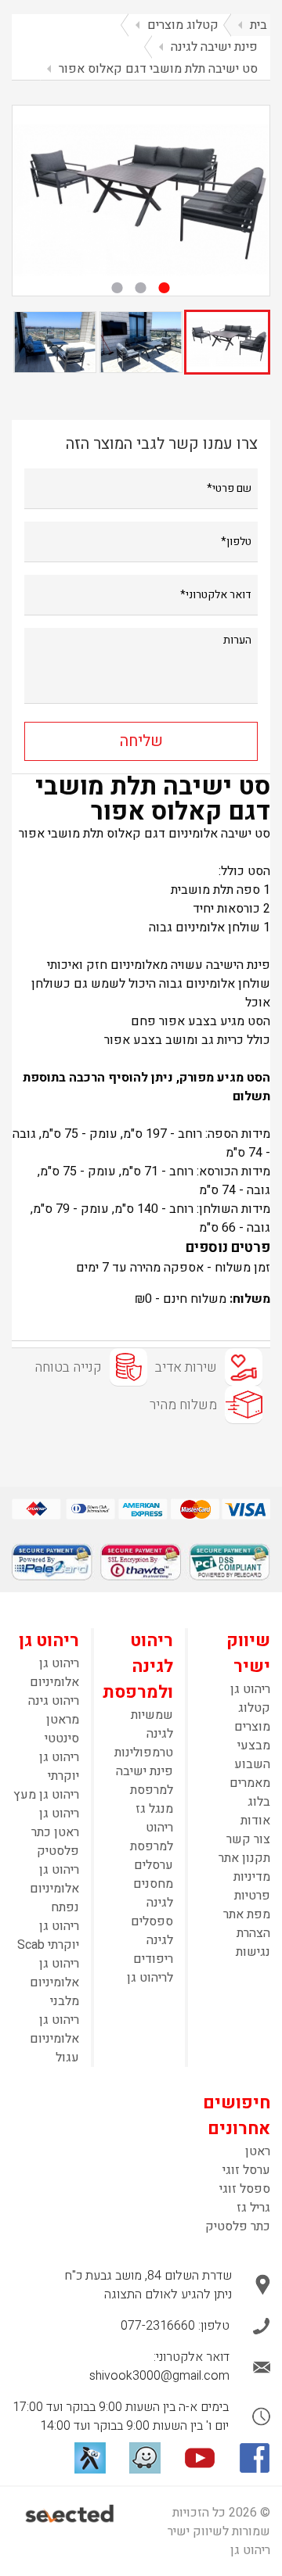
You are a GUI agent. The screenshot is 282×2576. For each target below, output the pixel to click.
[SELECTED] (70, 2513)
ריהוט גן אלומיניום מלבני (54, 1982)
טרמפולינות (144, 1753)
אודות (255, 1821)
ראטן (258, 2151)
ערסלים (154, 1865)
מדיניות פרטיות (252, 1886)
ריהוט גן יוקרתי (59, 1767)
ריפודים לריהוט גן (150, 1968)
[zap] (90, 2458)
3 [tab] (117, 288)
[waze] (145, 2458)
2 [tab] (141, 288)
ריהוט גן (250, 1689)
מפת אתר (247, 1914)
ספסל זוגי (245, 2189)
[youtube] (200, 2458)
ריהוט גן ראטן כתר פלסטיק (55, 1832)
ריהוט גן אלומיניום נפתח (54, 1889)
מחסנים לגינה (153, 1893)
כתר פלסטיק (238, 2226)
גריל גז (253, 2208)
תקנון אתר (244, 1858)
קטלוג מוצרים (252, 1717)
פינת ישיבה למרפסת (145, 1781)
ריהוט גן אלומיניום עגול (54, 2039)
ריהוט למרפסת (152, 1837)
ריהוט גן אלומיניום (54, 1673)
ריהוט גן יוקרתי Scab (48, 1936)
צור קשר (248, 1839)
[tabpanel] (141, 201)
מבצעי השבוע (252, 1755)
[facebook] (255, 2458)
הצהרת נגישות (253, 1943)
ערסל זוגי (246, 2170)
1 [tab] (164, 288)
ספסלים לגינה (152, 1931)
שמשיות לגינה (152, 1724)
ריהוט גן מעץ (46, 1795)
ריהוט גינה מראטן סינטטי (54, 1720)
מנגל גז (154, 1809)
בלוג (259, 1802)
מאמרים (250, 1783)
